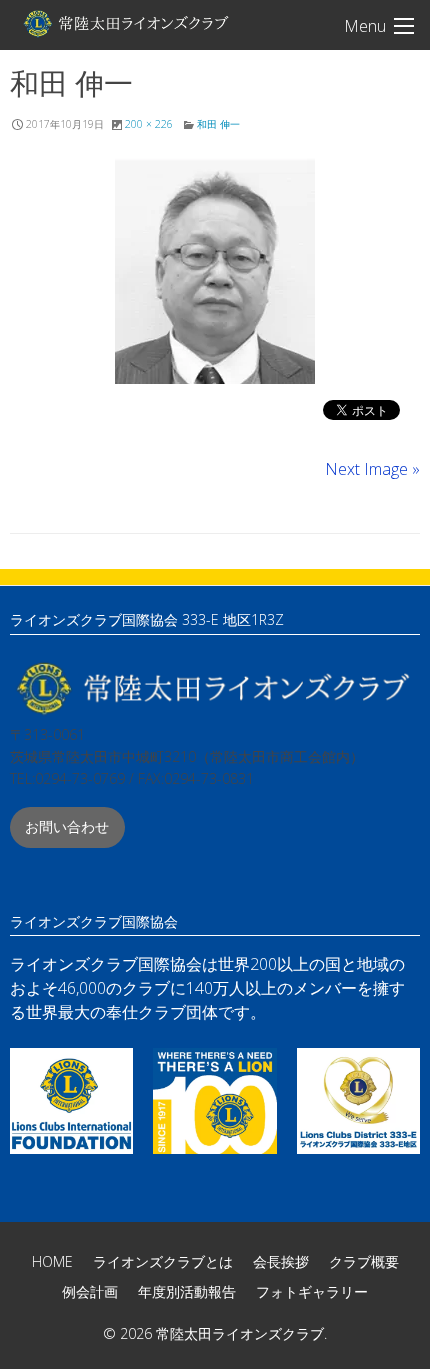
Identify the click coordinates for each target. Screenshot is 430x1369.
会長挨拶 (281, 1261)
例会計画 (90, 1291)
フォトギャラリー (312, 1291)
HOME (52, 1261)
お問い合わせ (67, 826)
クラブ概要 (364, 1261)
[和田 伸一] (215, 271)
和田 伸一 (218, 124)
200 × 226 (149, 124)
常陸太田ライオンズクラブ (125, 23)
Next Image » (372, 469)
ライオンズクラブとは (163, 1261)
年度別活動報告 (187, 1291)
